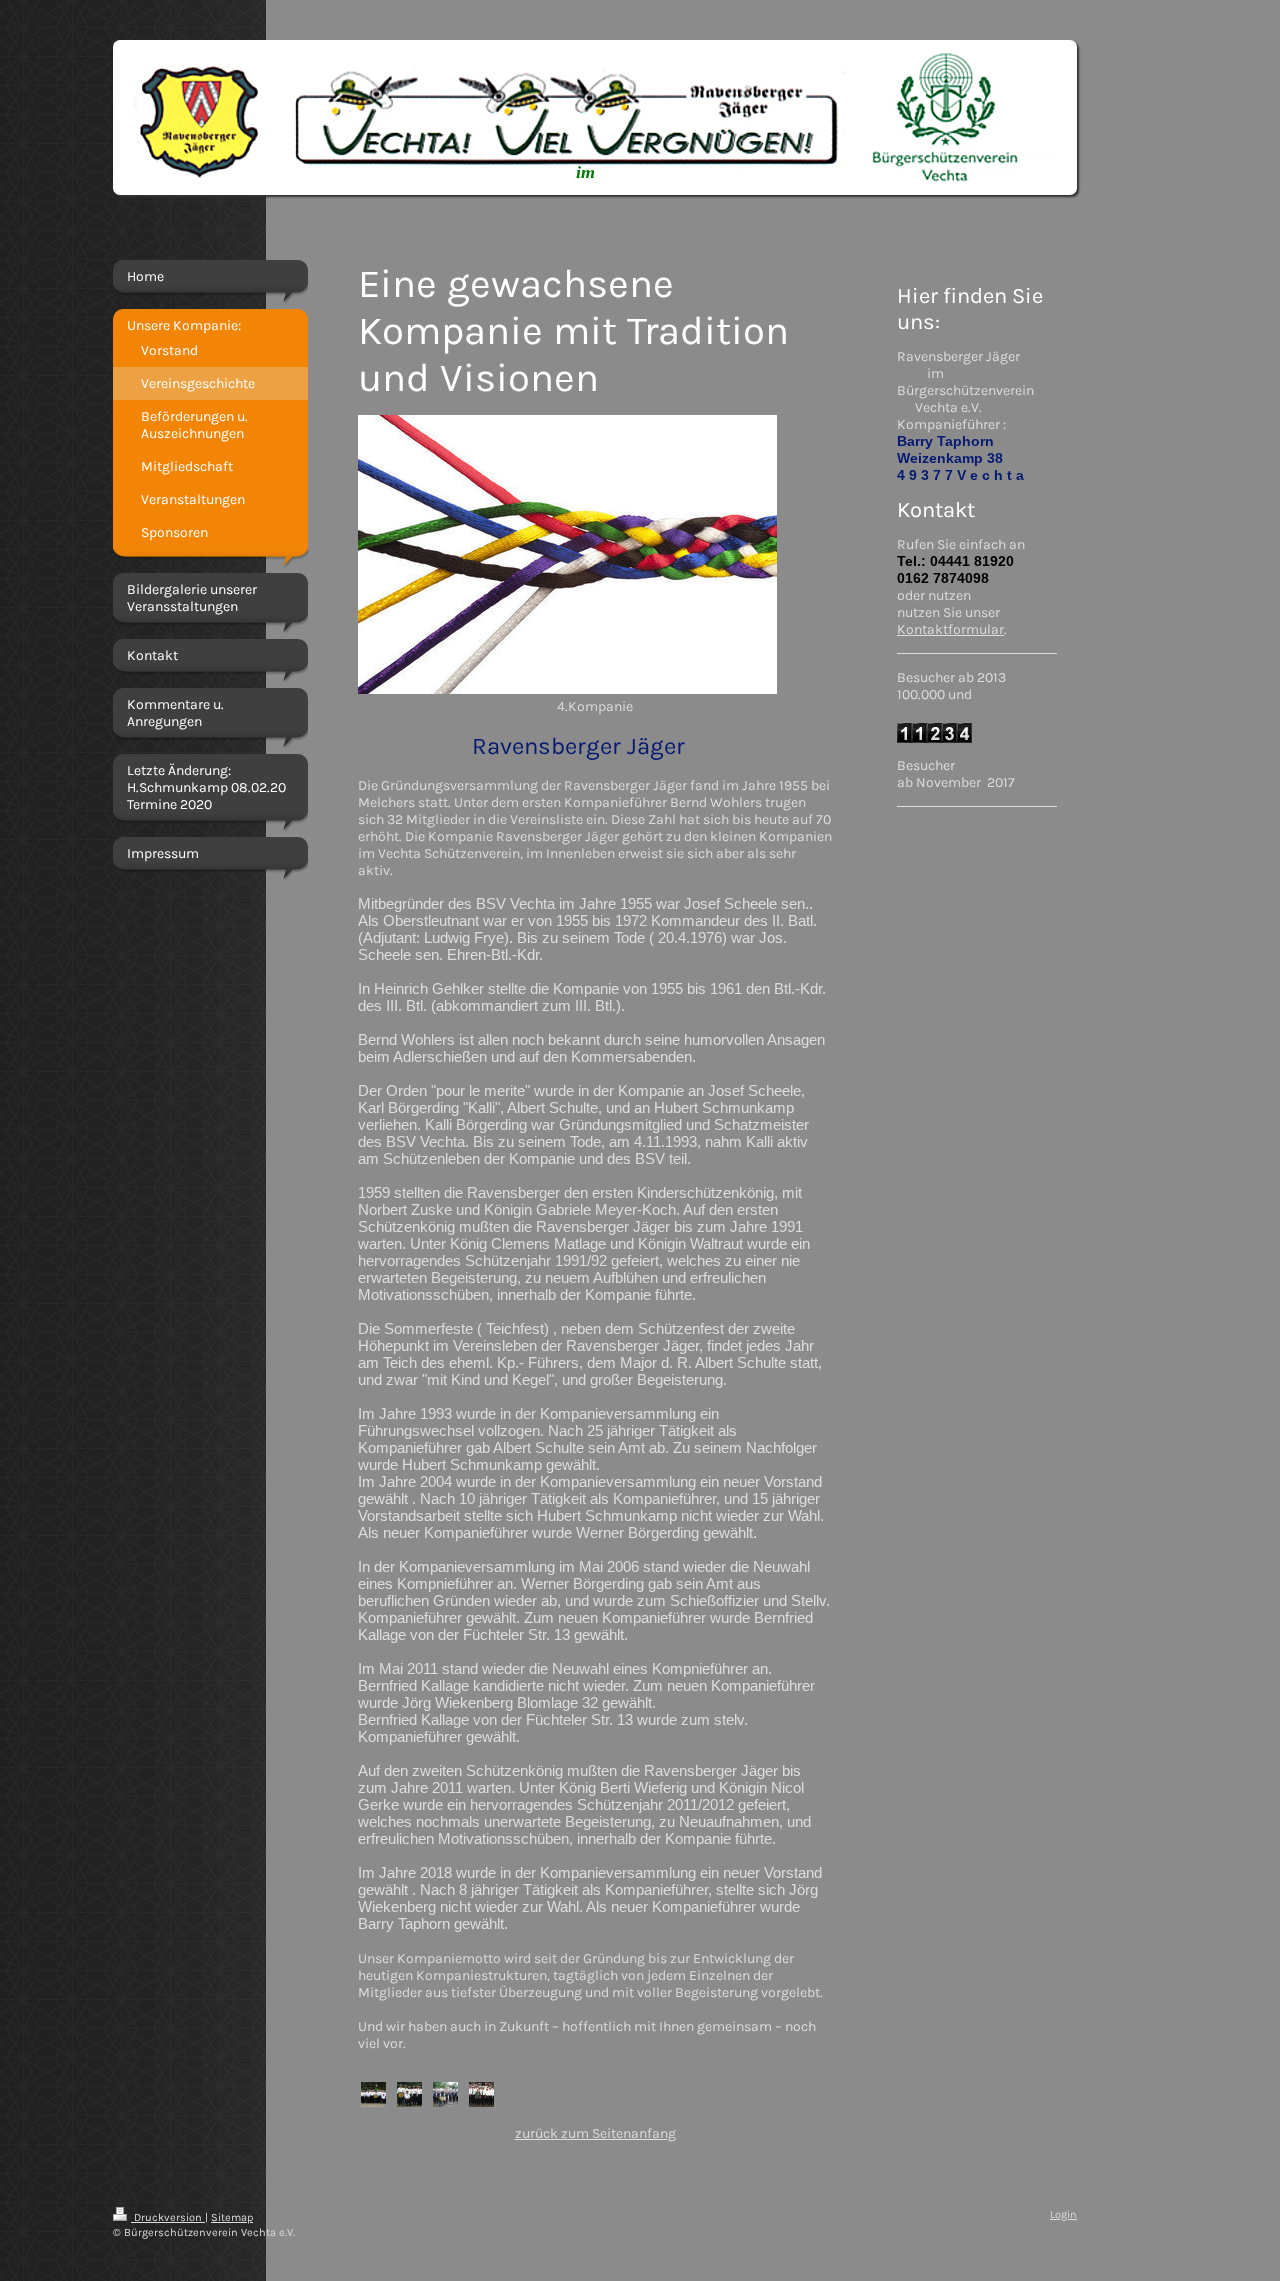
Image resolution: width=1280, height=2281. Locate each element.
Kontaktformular (950, 629)
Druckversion (168, 2217)
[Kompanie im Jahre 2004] (373, 2094)
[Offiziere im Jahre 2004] (409, 2094)
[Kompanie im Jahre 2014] (481, 2094)
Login (1063, 2214)
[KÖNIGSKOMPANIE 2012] (445, 2094)
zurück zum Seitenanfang (595, 2133)
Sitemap (232, 2217)
